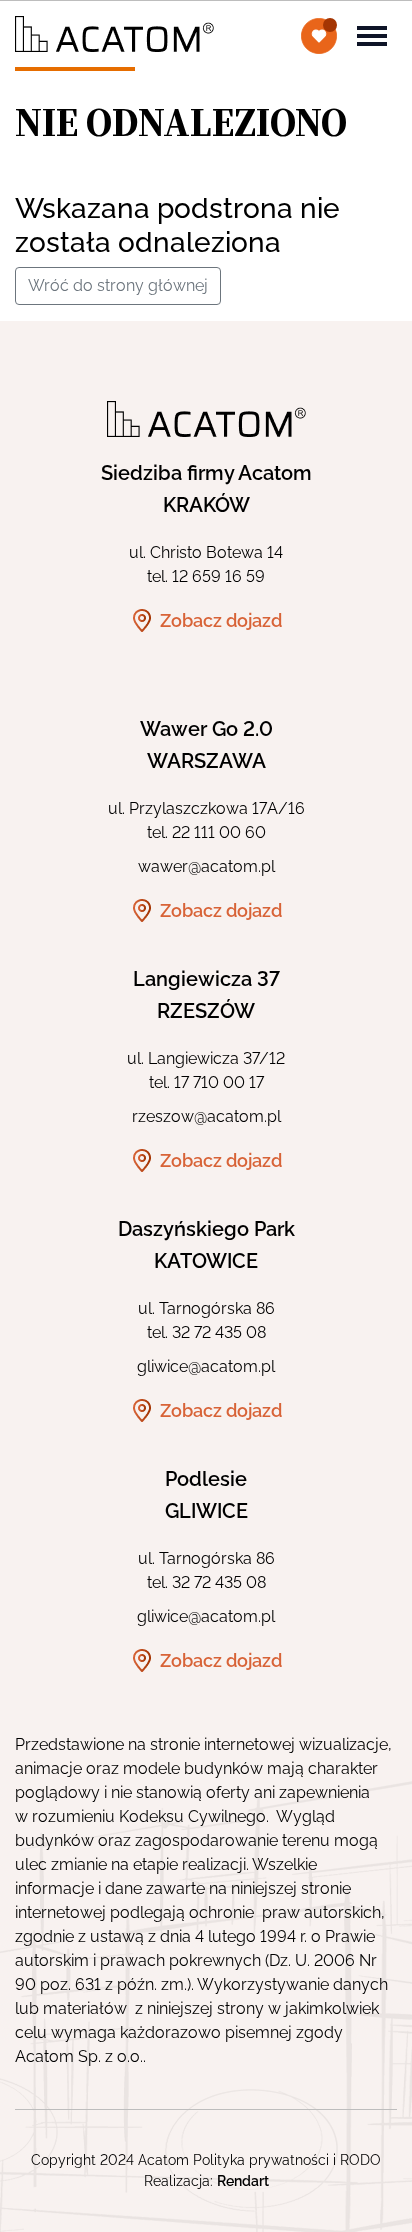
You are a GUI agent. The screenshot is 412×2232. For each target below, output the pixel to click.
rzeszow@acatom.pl (206, 1116)
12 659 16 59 (218, 576)
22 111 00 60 (219, 832)
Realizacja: (206, 2181)
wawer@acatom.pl (206, 866)
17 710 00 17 (219, 1082)
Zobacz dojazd (221, 620)
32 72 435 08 (219, 1332)
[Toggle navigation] (372, 34)
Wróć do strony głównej (118, 285)
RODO (360, 2160)
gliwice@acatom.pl (206, 1366)
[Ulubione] (319, 36)
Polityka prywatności (261, 2160)
